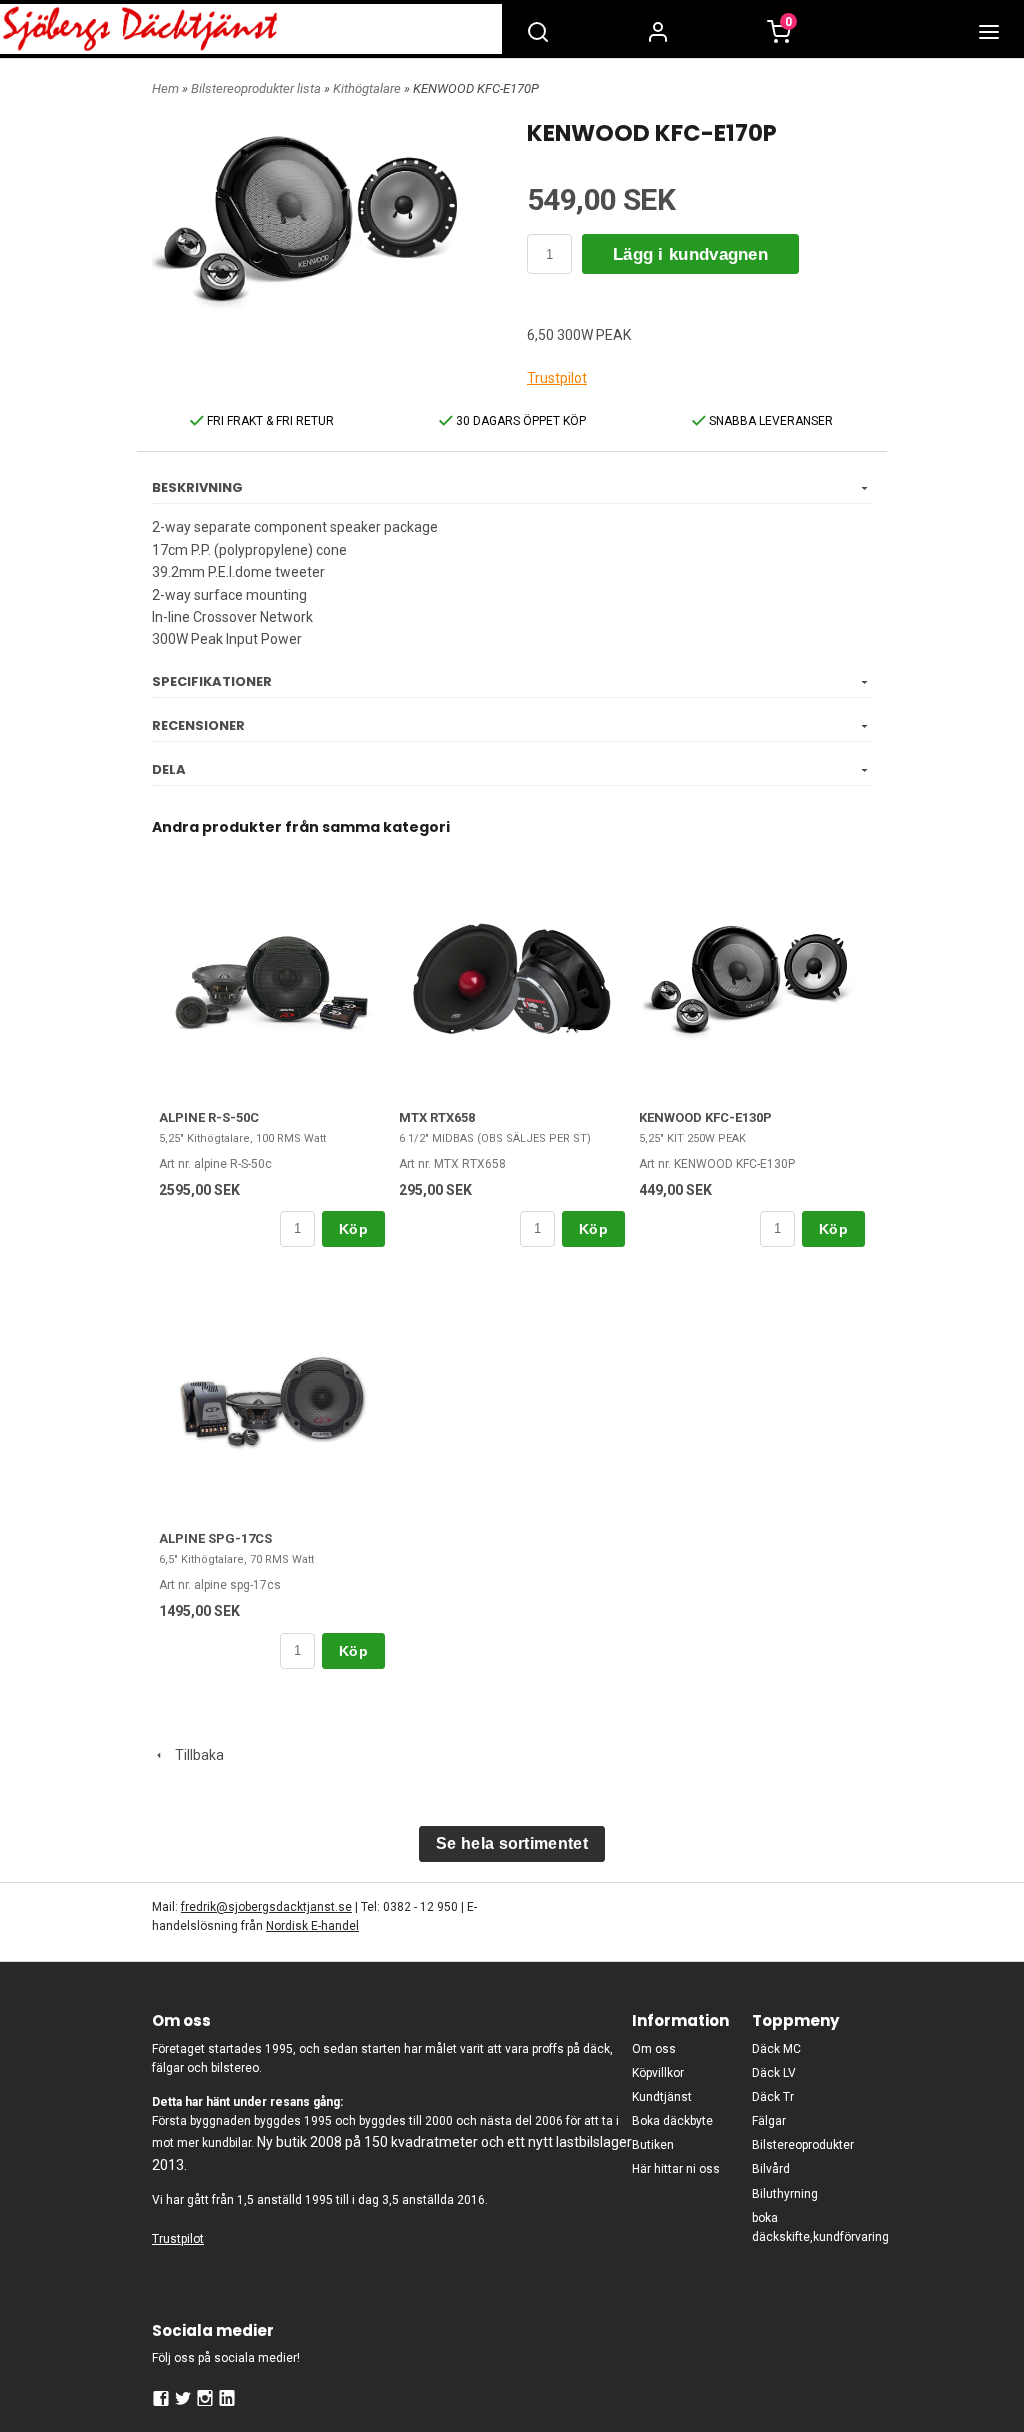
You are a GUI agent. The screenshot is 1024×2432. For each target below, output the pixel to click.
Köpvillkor (658, 2073)
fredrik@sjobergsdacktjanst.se (266, 1907)
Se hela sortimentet (512, 1843)
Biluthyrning (785, 2194)
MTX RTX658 (437, 1117)
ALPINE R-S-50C (209, 1117)
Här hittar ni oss (676, 2169)
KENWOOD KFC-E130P (705, 1117)
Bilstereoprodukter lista (257, 88)
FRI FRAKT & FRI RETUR (269, 421)
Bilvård (771, 2169)
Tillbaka (195, 1755)
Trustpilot (557, 378)
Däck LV (774, 2073)
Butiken (653, 2145)
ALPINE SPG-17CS (215, 1538)
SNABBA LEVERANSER (769, 421)
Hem (165, 88)
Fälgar (769, 2121)
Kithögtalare (368, 88)
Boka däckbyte (672, 2121)
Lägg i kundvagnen (690, 254)
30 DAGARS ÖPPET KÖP (519, 421)
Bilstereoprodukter (803, 2145)
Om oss (654, 2049)
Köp (353, 1229)
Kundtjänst (662, 2097)
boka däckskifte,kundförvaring (812, 2227)
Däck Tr (773, 2097)
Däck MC (776, 2049)
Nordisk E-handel (312, 1926)
